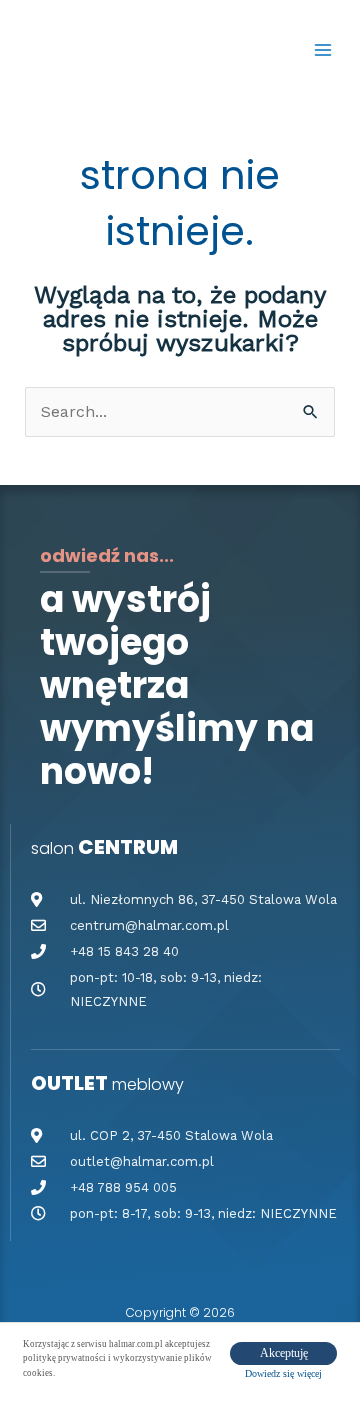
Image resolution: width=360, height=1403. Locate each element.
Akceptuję (284, 1353)
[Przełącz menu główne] (323, 49)
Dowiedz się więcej (283, 1373)
